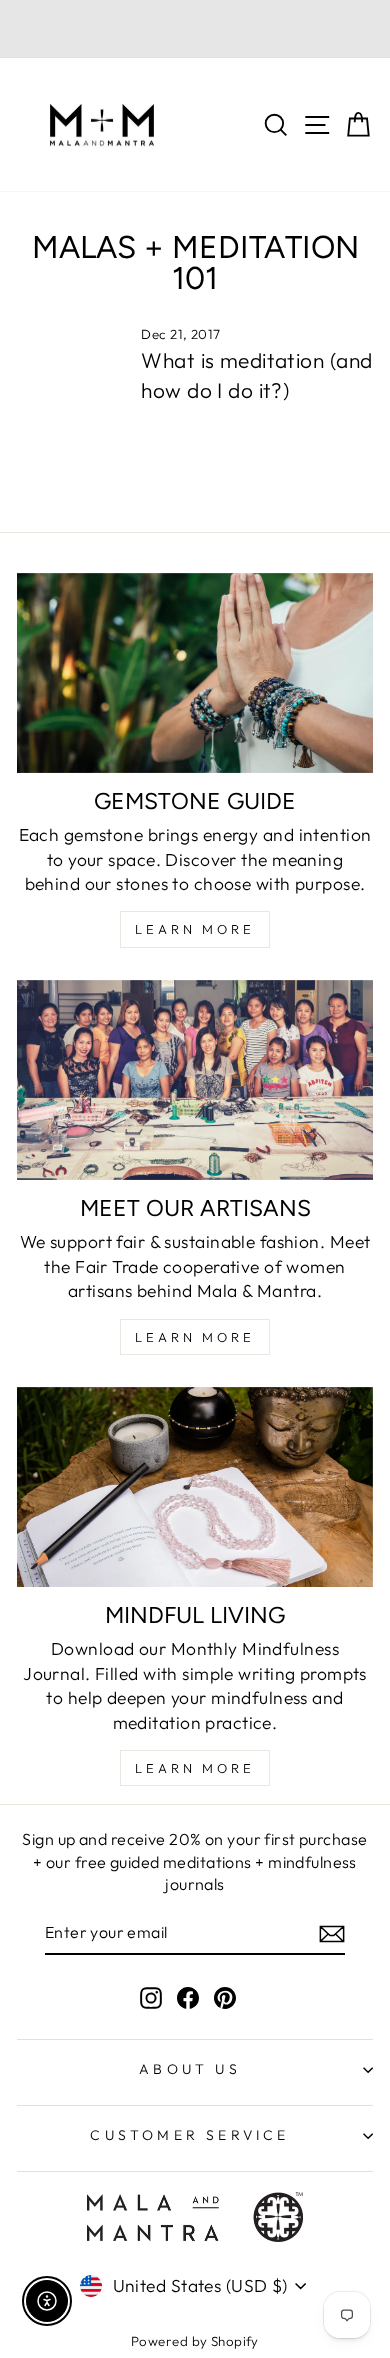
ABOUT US (190, 2069)
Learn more (195, 1768)
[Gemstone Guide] (195, 673)
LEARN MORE (195, 929)
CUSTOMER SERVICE (189, 2135)
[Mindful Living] (195, 1487)
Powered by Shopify (195, 2341)
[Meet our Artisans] (195, 1080)
